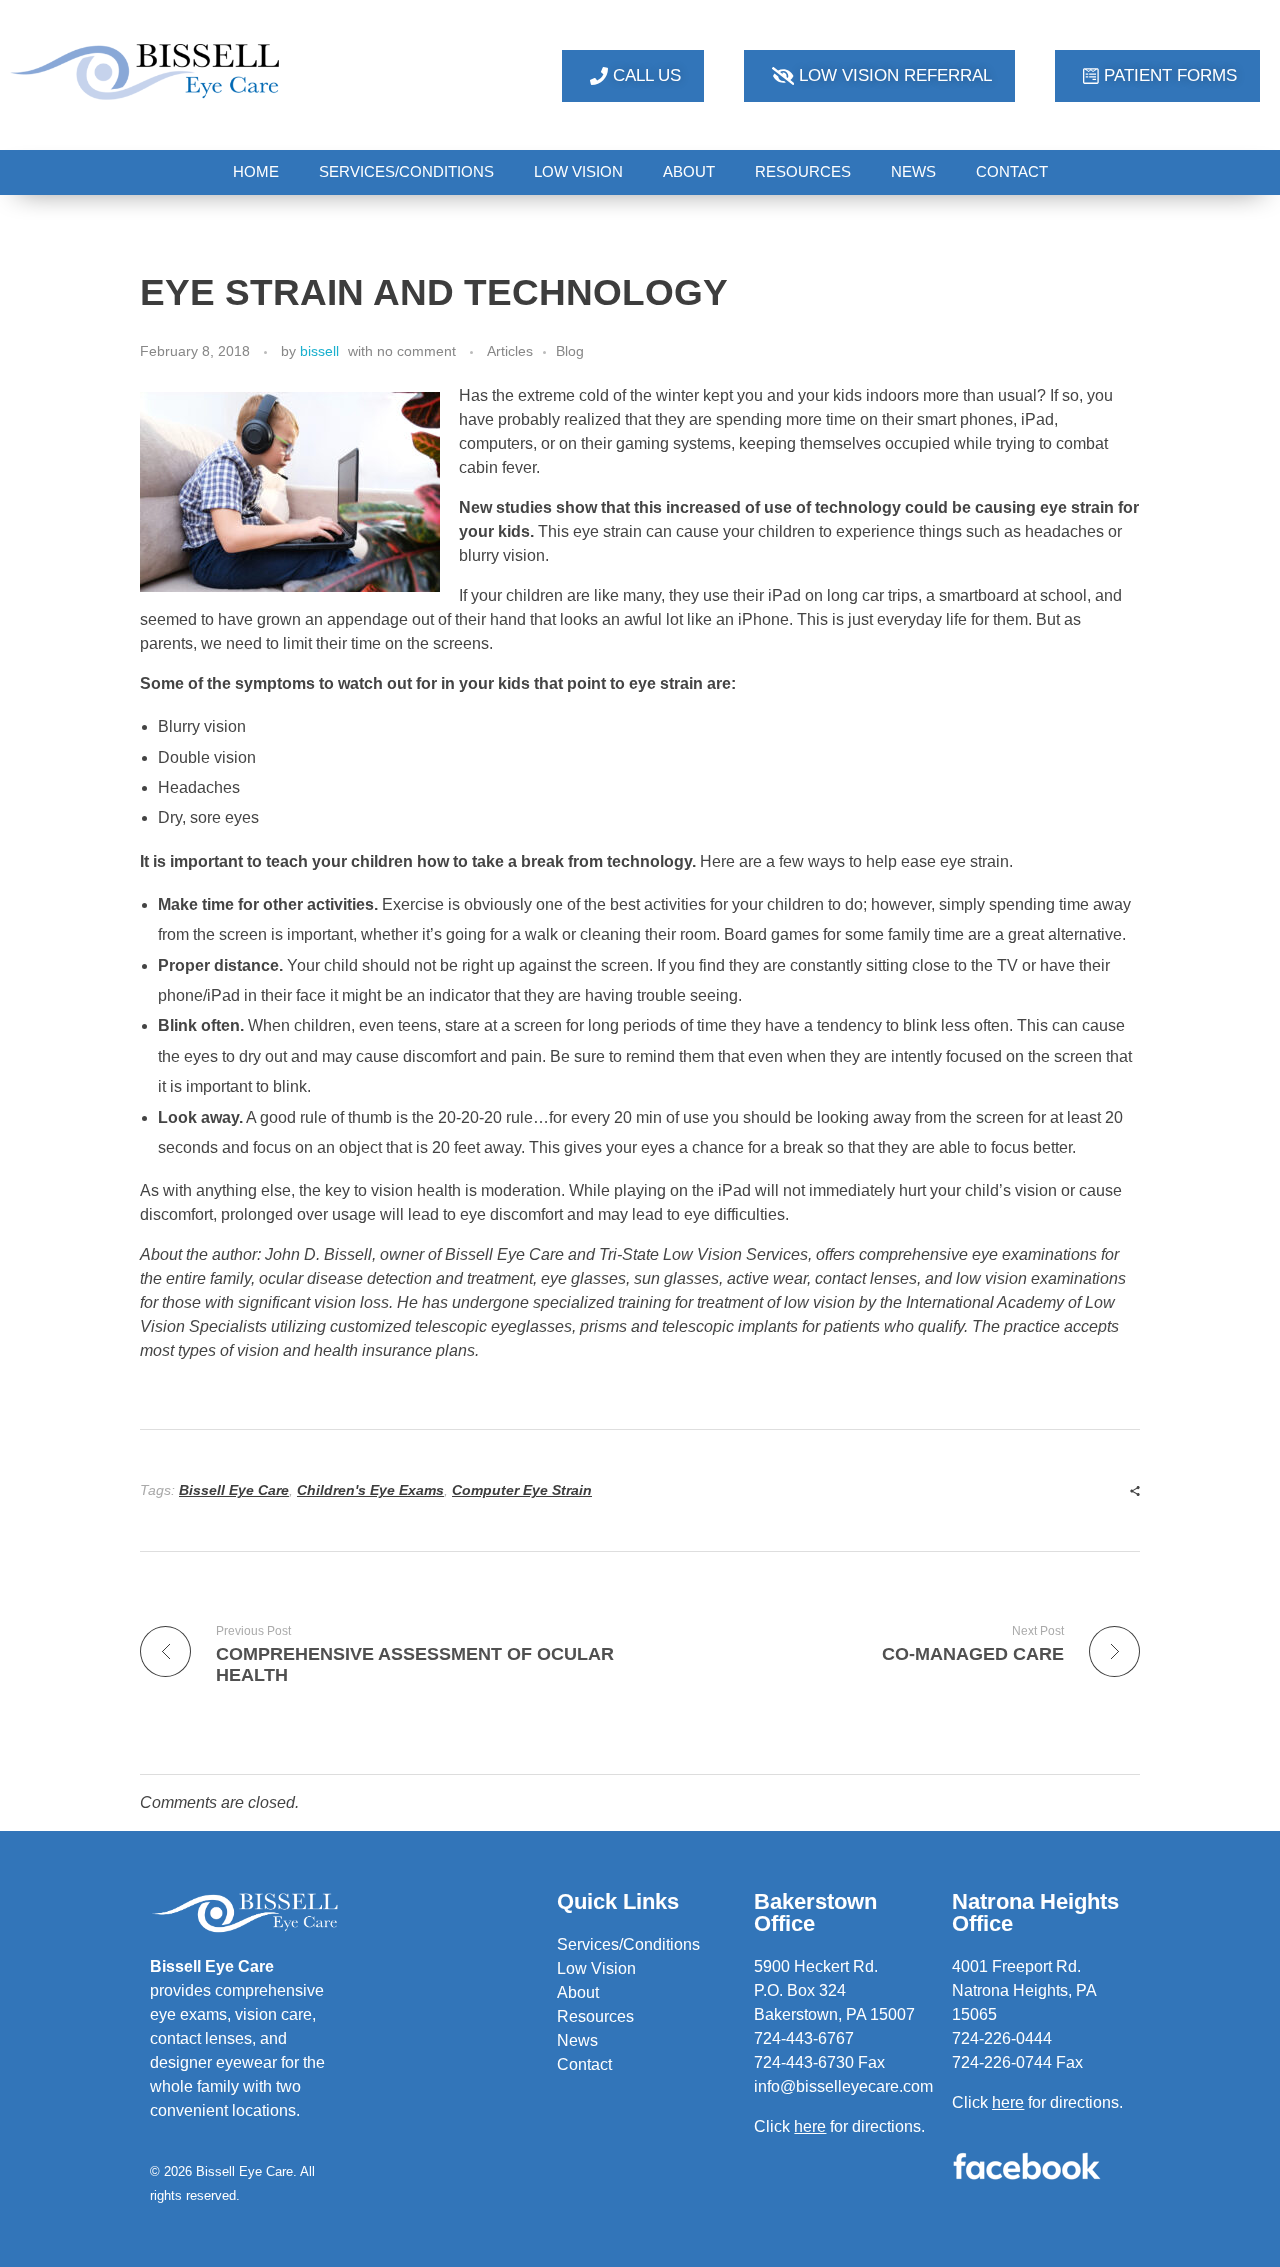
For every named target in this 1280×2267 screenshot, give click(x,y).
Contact (584, 2064)
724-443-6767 (804, 2038)
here (1008, 2102)
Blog (570, 351)
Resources (595, 2016)
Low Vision (596, 1968)
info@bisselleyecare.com (843, 2086)
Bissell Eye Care (234, 1490)
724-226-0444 (1002, 2038)
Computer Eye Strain (522, 1490)
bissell (319, 351)
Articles (510, 351)
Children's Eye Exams (370, 1490)
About (578, 1992)
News (577, 2040)
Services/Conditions (628, 1944)
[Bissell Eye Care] (147, 71)
